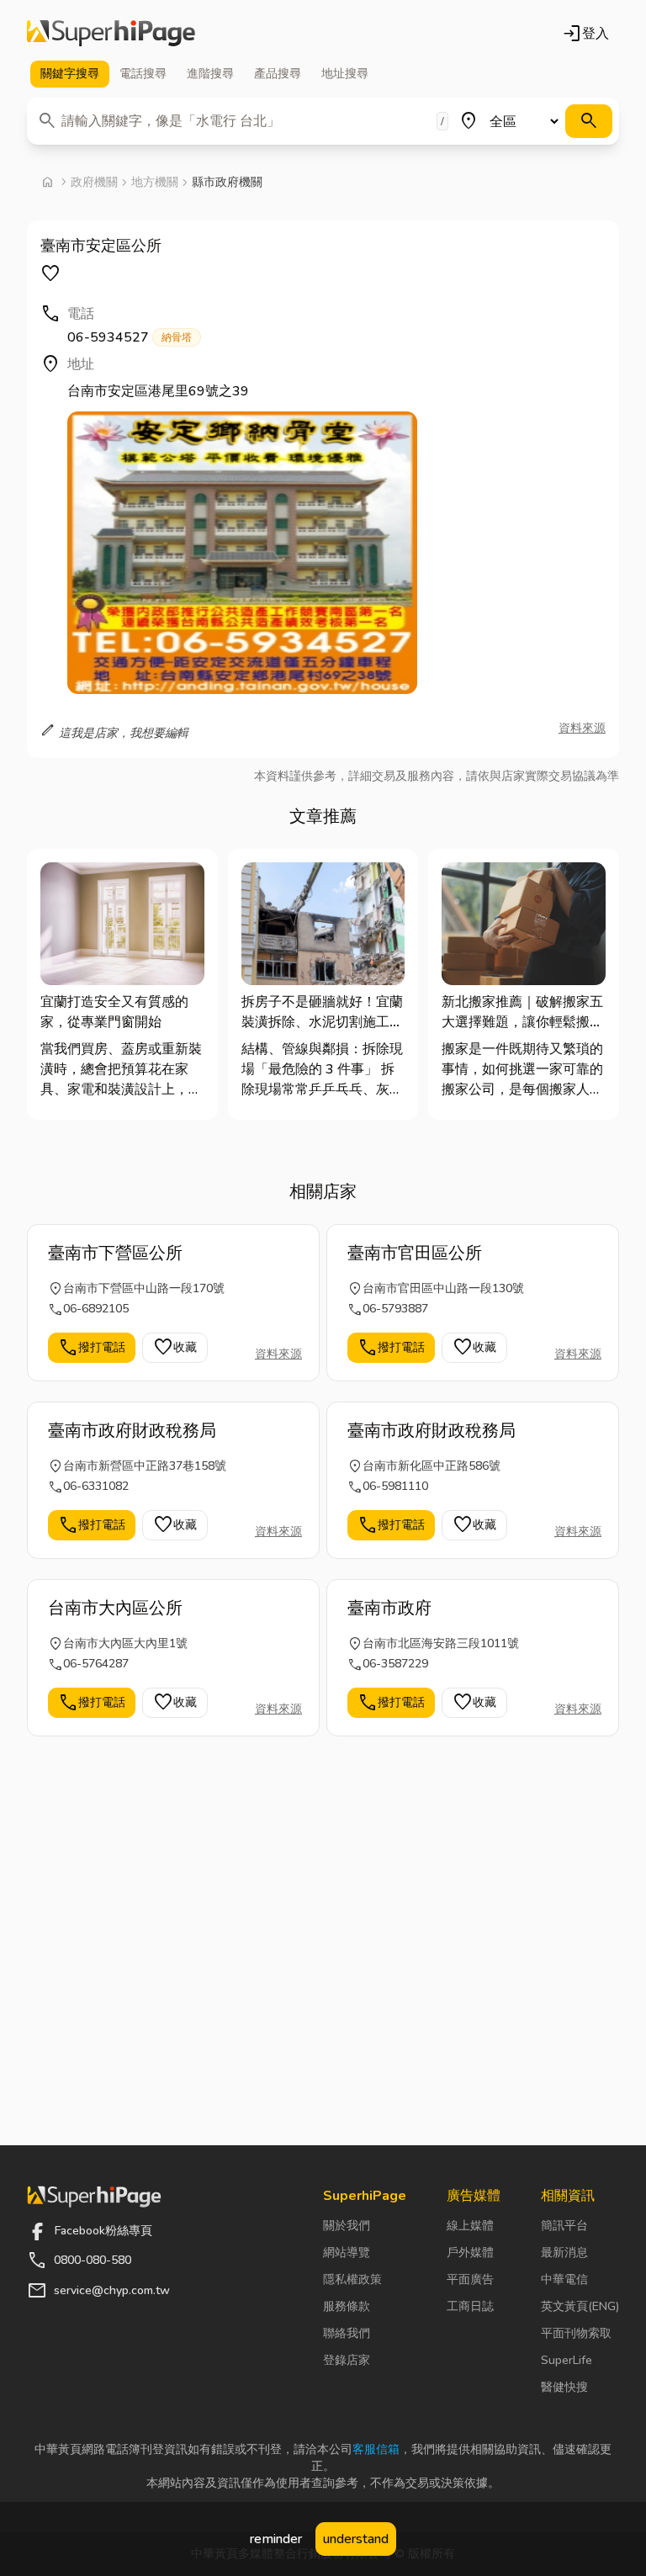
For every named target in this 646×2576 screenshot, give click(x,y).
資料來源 (582, 728)
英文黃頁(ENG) (580, 2306)
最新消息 (564, 2253)
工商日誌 (470, 2306)
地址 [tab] (345, 74)
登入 (585, 34)
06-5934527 (130, 337)
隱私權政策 (352, 2279)
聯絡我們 (347, 2333)
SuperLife (567, 2360)
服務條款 (347, 2306)
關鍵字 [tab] (70, 74)
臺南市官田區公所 (415, 1253)
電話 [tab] (143, 74)
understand (356, 2539)
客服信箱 (376, 2449)
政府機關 (94, 182)
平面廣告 (470, 2279)
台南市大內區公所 (115, 1608)
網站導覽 (347, 2253)
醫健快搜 (564, 2387)
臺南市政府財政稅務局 (132, 1431)
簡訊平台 (564, 2226)
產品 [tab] (278, 74)
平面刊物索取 (576, 2333)
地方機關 (155, 182)
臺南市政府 (389, 1608)
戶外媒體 (470, 2253)
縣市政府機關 (227, 182)
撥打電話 (92, 1348)
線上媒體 (470, 2226)
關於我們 (347, 2226)
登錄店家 (347, 2360)
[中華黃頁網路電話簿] (111, 34)
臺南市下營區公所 (115, 1253)
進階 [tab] (210, 74)
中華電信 (564, 2279)
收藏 (175, 1348)
